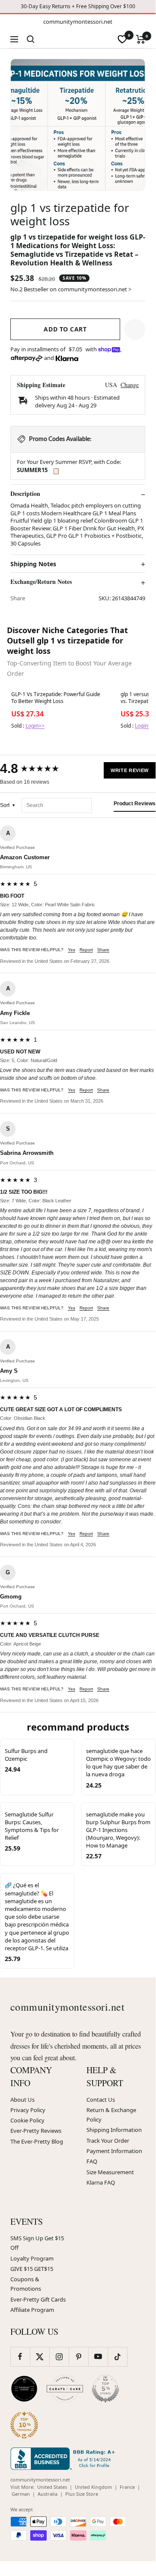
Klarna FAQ (101, 2182)
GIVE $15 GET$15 (32, 2269)
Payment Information (114, 2151)
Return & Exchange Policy (111, 2115)
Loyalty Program (32, 2258)
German (21, 2494)
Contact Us (101, 2100)
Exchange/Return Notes (41, 582)
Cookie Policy (27, 2120)
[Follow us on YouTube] (98, 2357)
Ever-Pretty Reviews (36, 2131)
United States (52, 2487)
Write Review (130, 770)
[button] (135, 329)
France (127, 2487)
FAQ (92, 2161)
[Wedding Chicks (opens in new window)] (24, 2389)
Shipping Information (114, 2130)
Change (130, 385)
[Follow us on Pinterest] (78, 2357)
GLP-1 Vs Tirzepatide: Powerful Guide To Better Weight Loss (56, 698)
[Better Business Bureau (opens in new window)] (64, 2459)
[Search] (31, 39)
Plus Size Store (82, 2494)
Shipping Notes (33, 564)
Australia (48, 2494)
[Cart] (141, 39)
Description (25, 494)
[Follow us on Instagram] (59, 2357)
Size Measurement (110, 2172)
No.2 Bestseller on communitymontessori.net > (71, 289)
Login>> (35, 726)
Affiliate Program (32, 2310)
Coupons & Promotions (26, 2284)
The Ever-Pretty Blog (37, 2141)
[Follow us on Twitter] (40, 2357)
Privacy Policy (28, 2110)
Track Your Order (108, 2141)
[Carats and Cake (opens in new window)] (65, 2389)
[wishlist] (122, 39)
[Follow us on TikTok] (117, 2357)
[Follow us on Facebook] (20, 2357)
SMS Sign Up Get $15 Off (37, 2243)
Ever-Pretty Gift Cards (38, 2299)
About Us (22, 2100)
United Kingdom (93, 2487)
